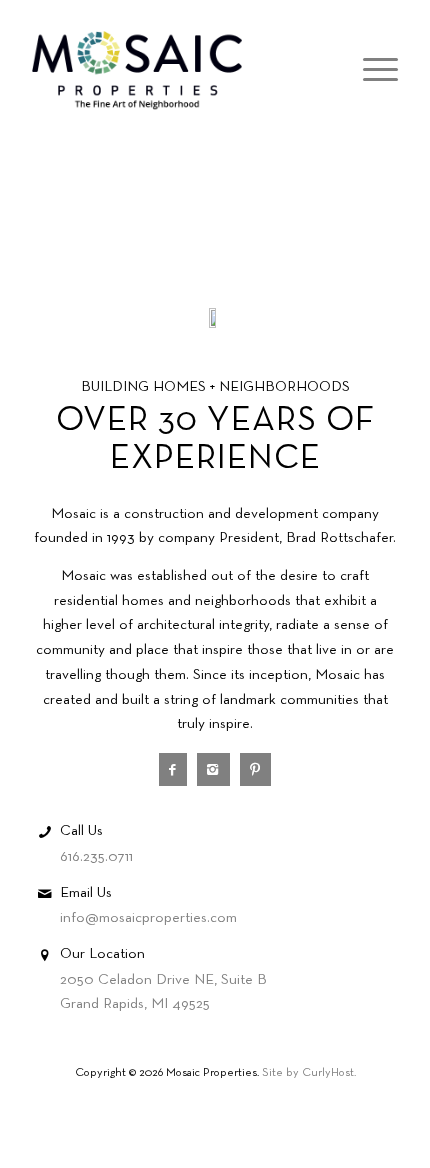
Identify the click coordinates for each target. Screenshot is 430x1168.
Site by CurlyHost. (309, 1073)
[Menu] (370, 71)
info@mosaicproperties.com (148, 918)
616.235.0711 (96, 857)
